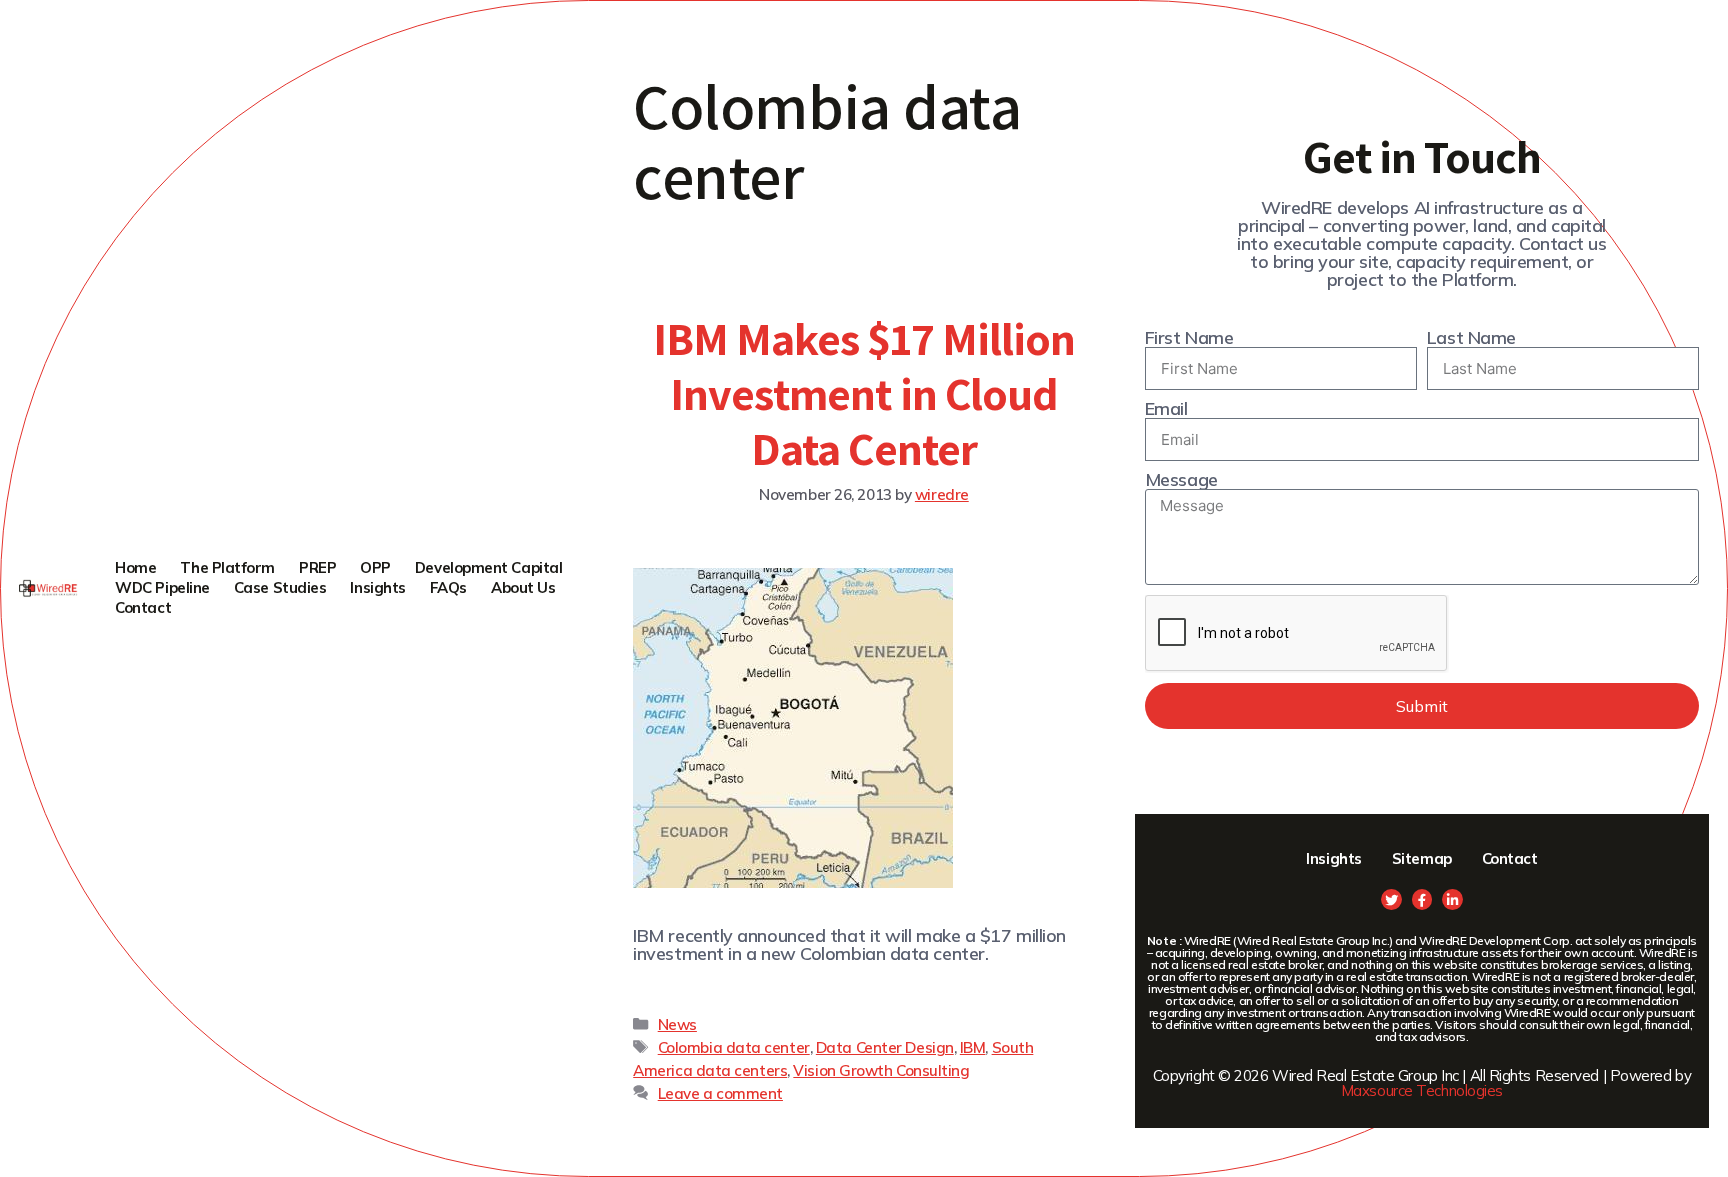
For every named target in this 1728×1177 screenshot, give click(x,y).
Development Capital (488, 567)
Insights (377, 587)
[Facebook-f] (1422, 899)
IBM (973, 1047)
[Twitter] (1391, 899)
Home (135, 567)
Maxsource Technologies (1422, 1090)
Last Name (1471, 338)
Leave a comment (720, 1093)
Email (1166, 409)
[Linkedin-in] (1452, 899)
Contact (143, 607)
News (677, 1024)
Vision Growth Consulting (881, 1070)
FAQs (448, 587)
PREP (317, 567)
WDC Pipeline (162, 587)
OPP (375, 567)
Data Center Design (885, 1047)
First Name (1189, 338)
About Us (523, 587)
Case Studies (280, 587)
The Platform (227, 567)
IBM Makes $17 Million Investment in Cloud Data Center (864, 393)
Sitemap (1422, 858)
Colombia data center (734, 1047)
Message (1181, 480)
